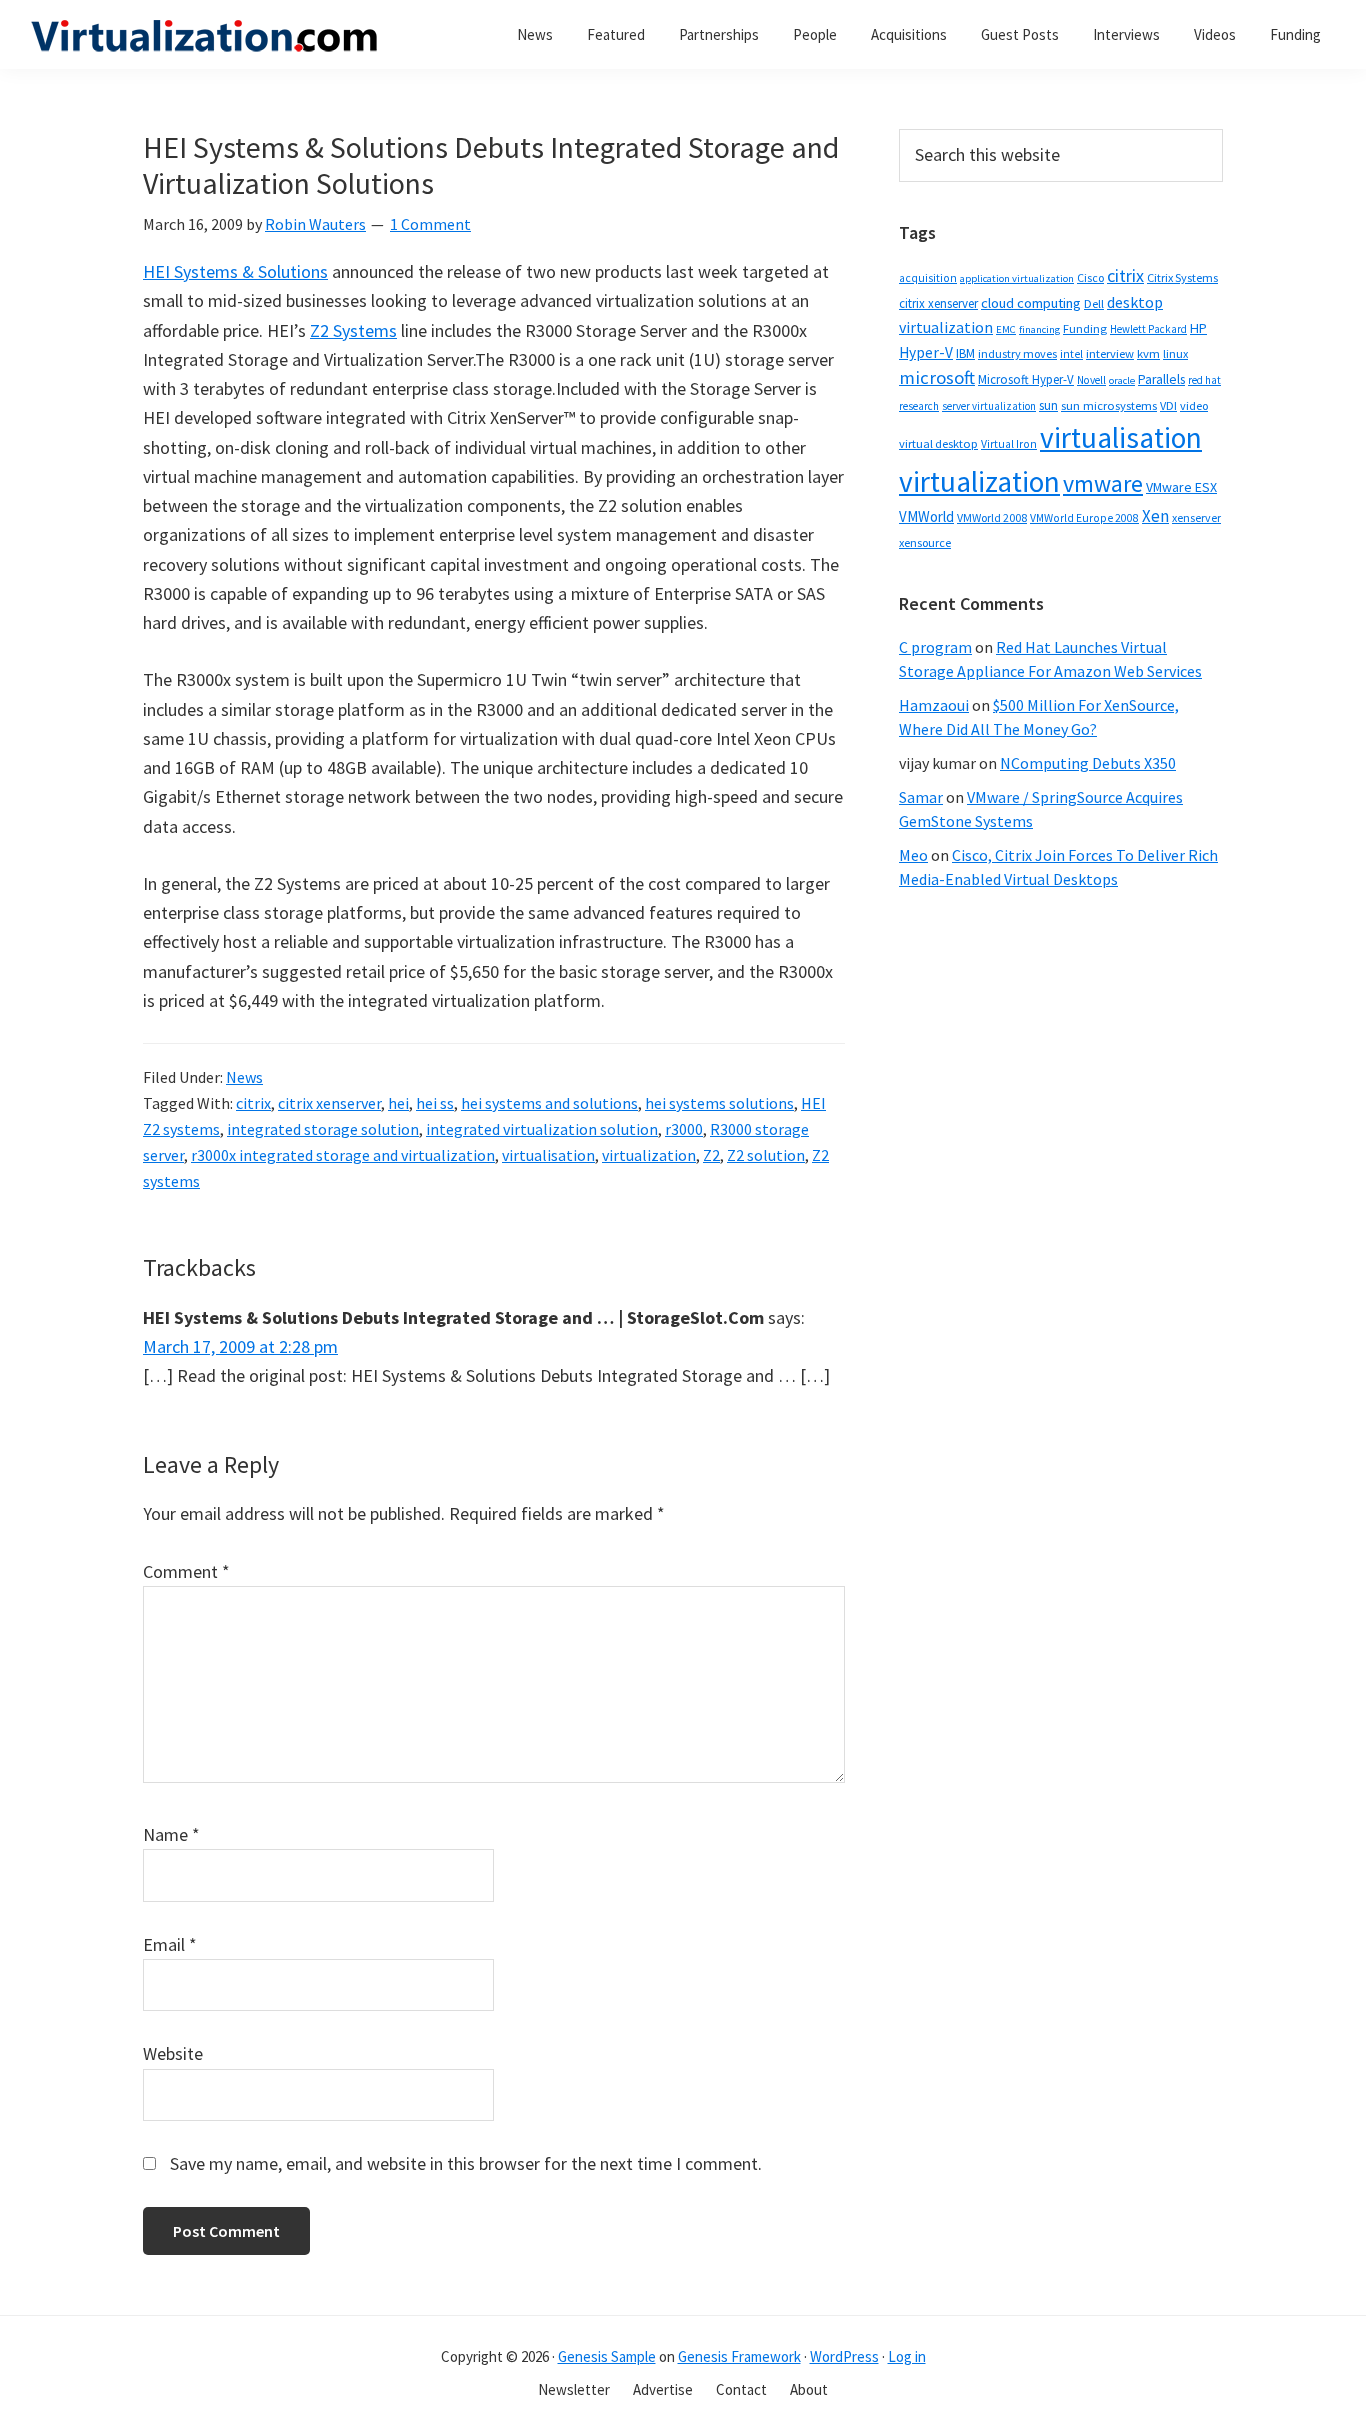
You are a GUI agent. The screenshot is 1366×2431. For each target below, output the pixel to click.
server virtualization (989, 406)
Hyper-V (926, 352)
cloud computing (1031, 303)
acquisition (928, 278)
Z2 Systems (353, 330)
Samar (921, 797)
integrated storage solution (323, 1129)
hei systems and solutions (549, 1103)
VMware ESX (1181, 487)
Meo (913, 855)
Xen (1155, 516)
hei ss (435, 1103)
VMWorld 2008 (992, 517)
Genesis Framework (739, 2356)
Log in (907, 2356)
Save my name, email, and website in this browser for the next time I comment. (466, 2163)
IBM (965, 353)
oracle (1122, 380)
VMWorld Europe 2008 (1084, 518)
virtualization (649, 1155)
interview (1110, 353)
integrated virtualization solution (542, 1129)
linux (1175, 353)
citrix (253, 1103)
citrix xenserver (329, 1103)
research (919, 406)
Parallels (1161, 379)
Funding (1085, 328)
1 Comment (430, 224)
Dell (1094, 303)
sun (1048, 405)
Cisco (1090, 277)
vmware (1103, 483)
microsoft (937, 377)
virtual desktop (938, 443)
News (244, 1077)
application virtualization (1017, 278)
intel (1071, 354)
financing (1039, 329)
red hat (1204, 380)
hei (398, 1103)
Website (173, 2053)
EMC (1006, 329)
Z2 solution (766, 1155)
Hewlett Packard (1148, 329)
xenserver (1196, 517)
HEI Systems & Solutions (235, 271)
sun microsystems (1109, 405)
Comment (186, 1571)
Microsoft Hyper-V (1026, 379)
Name (171, 1834)
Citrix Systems (1182, 277)
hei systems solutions (719, 1103)
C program (935, 647)
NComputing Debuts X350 (1088, 763)
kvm (1148, 353)
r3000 (684, 1129)
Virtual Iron (1009, 444)
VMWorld (926, 516)
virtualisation (548, 1155)
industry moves (1017, 353)
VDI (1168, 405)
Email (170, 1944)
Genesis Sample (607, 2356)
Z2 (711, 1155)
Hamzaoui (934, 705)
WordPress (844, 2356)
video (1194, 405)
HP (1198, 328)
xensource (925, 542)
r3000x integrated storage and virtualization (343, 1155)
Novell (1091, 380)
